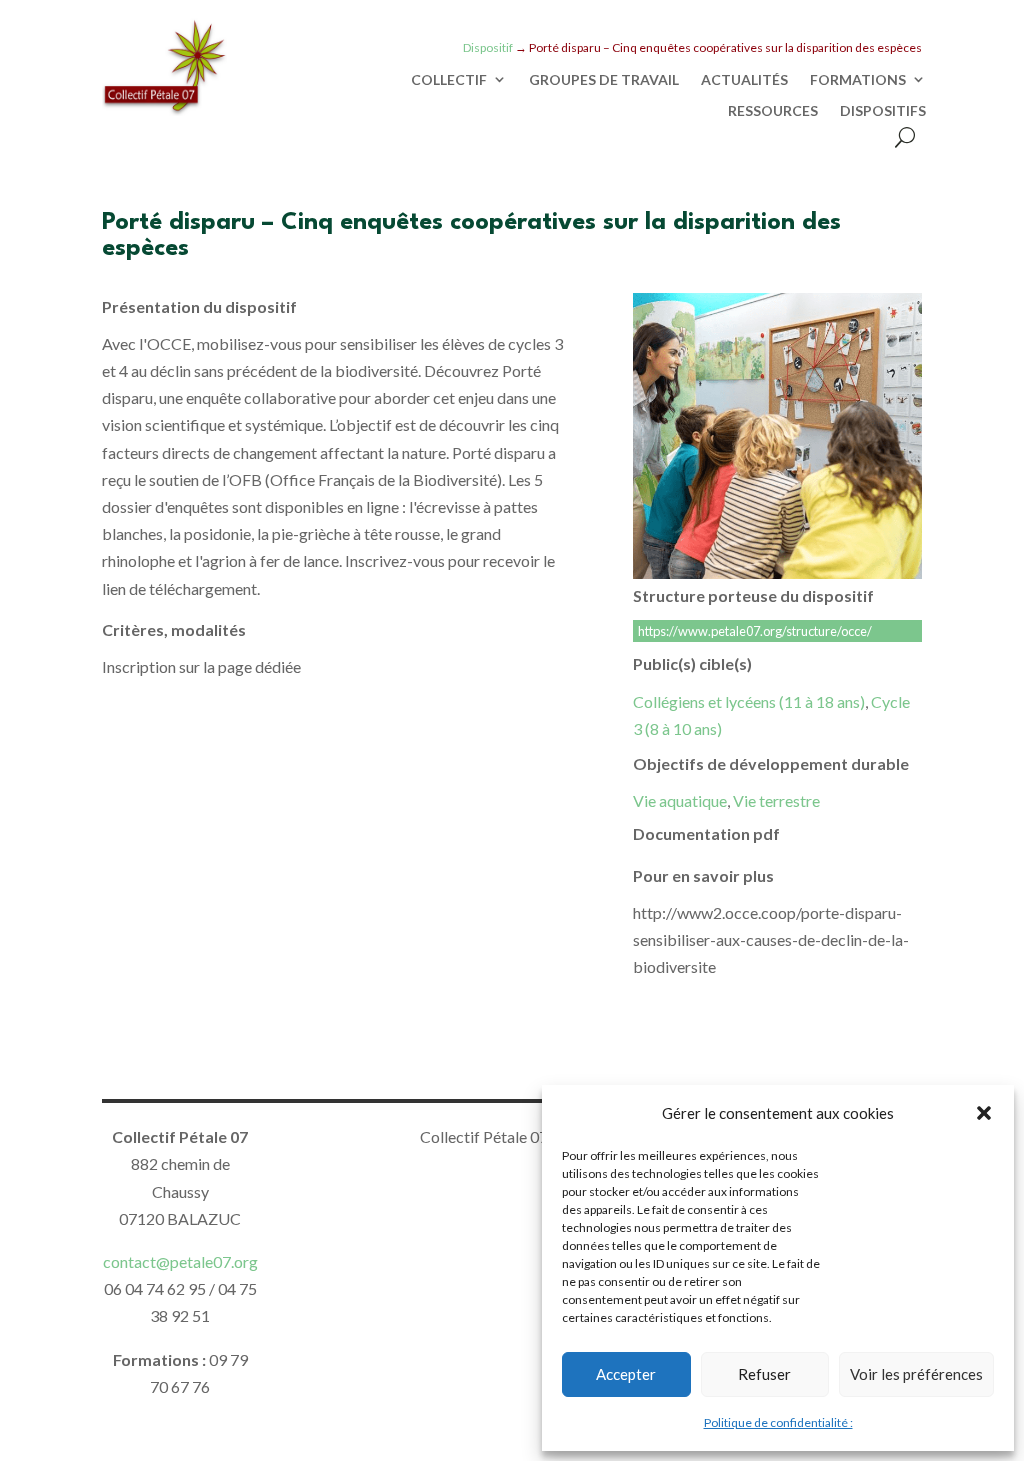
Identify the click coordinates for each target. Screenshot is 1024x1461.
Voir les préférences (916, 1374)
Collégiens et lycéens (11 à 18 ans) (749, 701)
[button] (984, 1113)
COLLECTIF (449, 80)
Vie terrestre (776, 800)
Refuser (764, 1374)
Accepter (626, 1374)
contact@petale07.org (180, 1261)
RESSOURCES (773, 111)
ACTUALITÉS (744, 80)
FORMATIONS (858, 80)
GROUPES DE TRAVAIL (604, 80)
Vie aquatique (680, 800)
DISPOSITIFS (883, 111)
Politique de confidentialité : (778, 1422)
